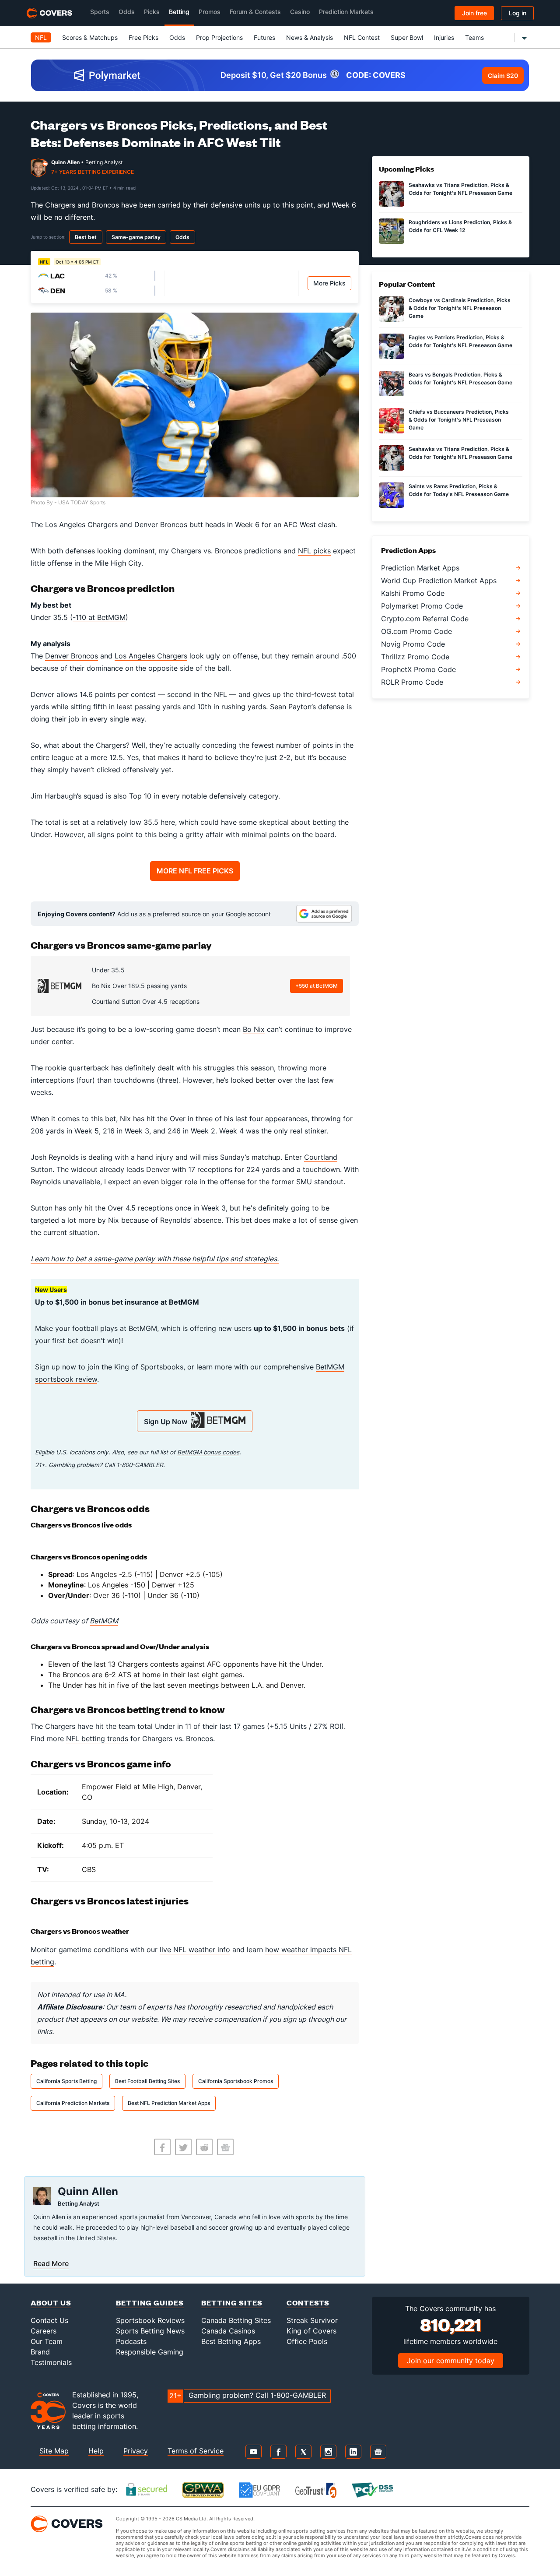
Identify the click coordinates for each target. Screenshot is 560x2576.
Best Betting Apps (231, 2341)
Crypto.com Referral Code (425, 619)
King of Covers (311, 2331)
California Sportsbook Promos (236, 2081)
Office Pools (307, 2341)
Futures (264, 37)
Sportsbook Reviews (150, 2320)
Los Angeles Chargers (151, 656)
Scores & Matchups (90, 37)
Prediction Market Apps (420, 568)
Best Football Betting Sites (147, 2081)
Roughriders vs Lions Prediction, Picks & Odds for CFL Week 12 (460, 226)
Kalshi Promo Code (413, 593)
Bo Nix (254, 1029)
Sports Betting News (150, 2331)
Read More (51, 2263)
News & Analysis (310, 37)
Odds (177, 37)
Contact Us (49, 2320)
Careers (44, 2331)
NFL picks (314, 551)
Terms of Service (196, 2451)
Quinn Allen (65, 162)
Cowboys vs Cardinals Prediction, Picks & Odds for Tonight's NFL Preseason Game (460, 308)
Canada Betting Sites (236, 2320)
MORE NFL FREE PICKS (195, 871)
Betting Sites (232, 2303)
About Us (51, 2303)
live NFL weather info (195, 1950)
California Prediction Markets (73, 2103)
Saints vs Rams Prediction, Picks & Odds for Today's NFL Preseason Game (459, 490)
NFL (41, 37)
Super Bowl (407, 37)
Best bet (86, 237)
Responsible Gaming (150, 2352)
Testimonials (51, 2362)
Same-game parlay (136, 237)
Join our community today (451, 2361)
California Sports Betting (66, 2081)
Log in (518, 13)
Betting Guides (150, 2303)
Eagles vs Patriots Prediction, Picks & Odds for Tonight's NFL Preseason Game (460, 341)
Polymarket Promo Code (422, 606)
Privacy (136, 2451)
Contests (308, 2303)
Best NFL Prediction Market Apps (169, 2103)
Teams (474, 37)
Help (96, 2451)
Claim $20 (503, 76)
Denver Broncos (72, 656)
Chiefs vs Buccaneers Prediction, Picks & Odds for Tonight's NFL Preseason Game (459, 420)
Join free (474, 13)
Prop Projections (219, 37)
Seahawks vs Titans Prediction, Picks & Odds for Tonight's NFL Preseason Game (460, 189)
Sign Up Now (167, 1422)
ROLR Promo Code (412, 682)
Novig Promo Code (413, 644)
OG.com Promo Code (416, 631)
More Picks (329, 283)
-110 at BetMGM (99, 617)
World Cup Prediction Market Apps (439, 581)
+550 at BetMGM (317, 986)
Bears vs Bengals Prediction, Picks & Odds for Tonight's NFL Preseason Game (460, 378)
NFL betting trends (97, 1738)
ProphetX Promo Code (418, 669)
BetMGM (104, 1621)
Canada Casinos (228, 2331)
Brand (40, 2352)
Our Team (47, 2341)
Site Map (54, 2451)
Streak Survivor (312, 2320)
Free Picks (143, 37)
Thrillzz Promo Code (415, 657)
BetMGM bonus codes (208, 1452)
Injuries (444, 37)
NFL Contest (362, 37)
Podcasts (131, 2341)
